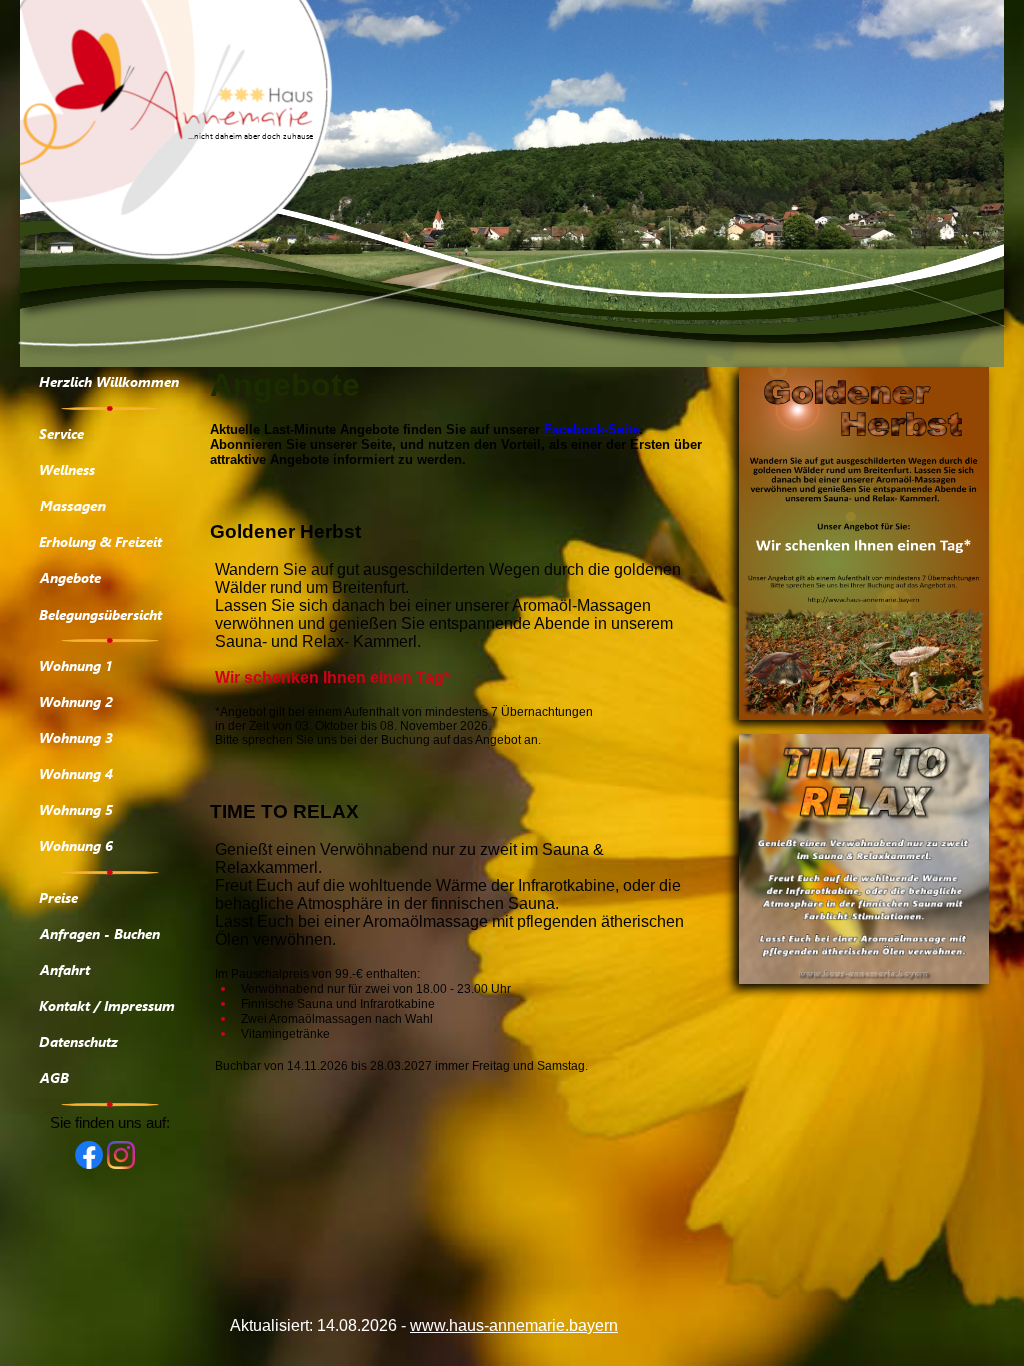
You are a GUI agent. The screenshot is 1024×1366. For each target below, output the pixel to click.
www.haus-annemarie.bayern (514, 1325)
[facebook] (89, 1164)
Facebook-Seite (591, 429)
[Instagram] (121, 1164)
